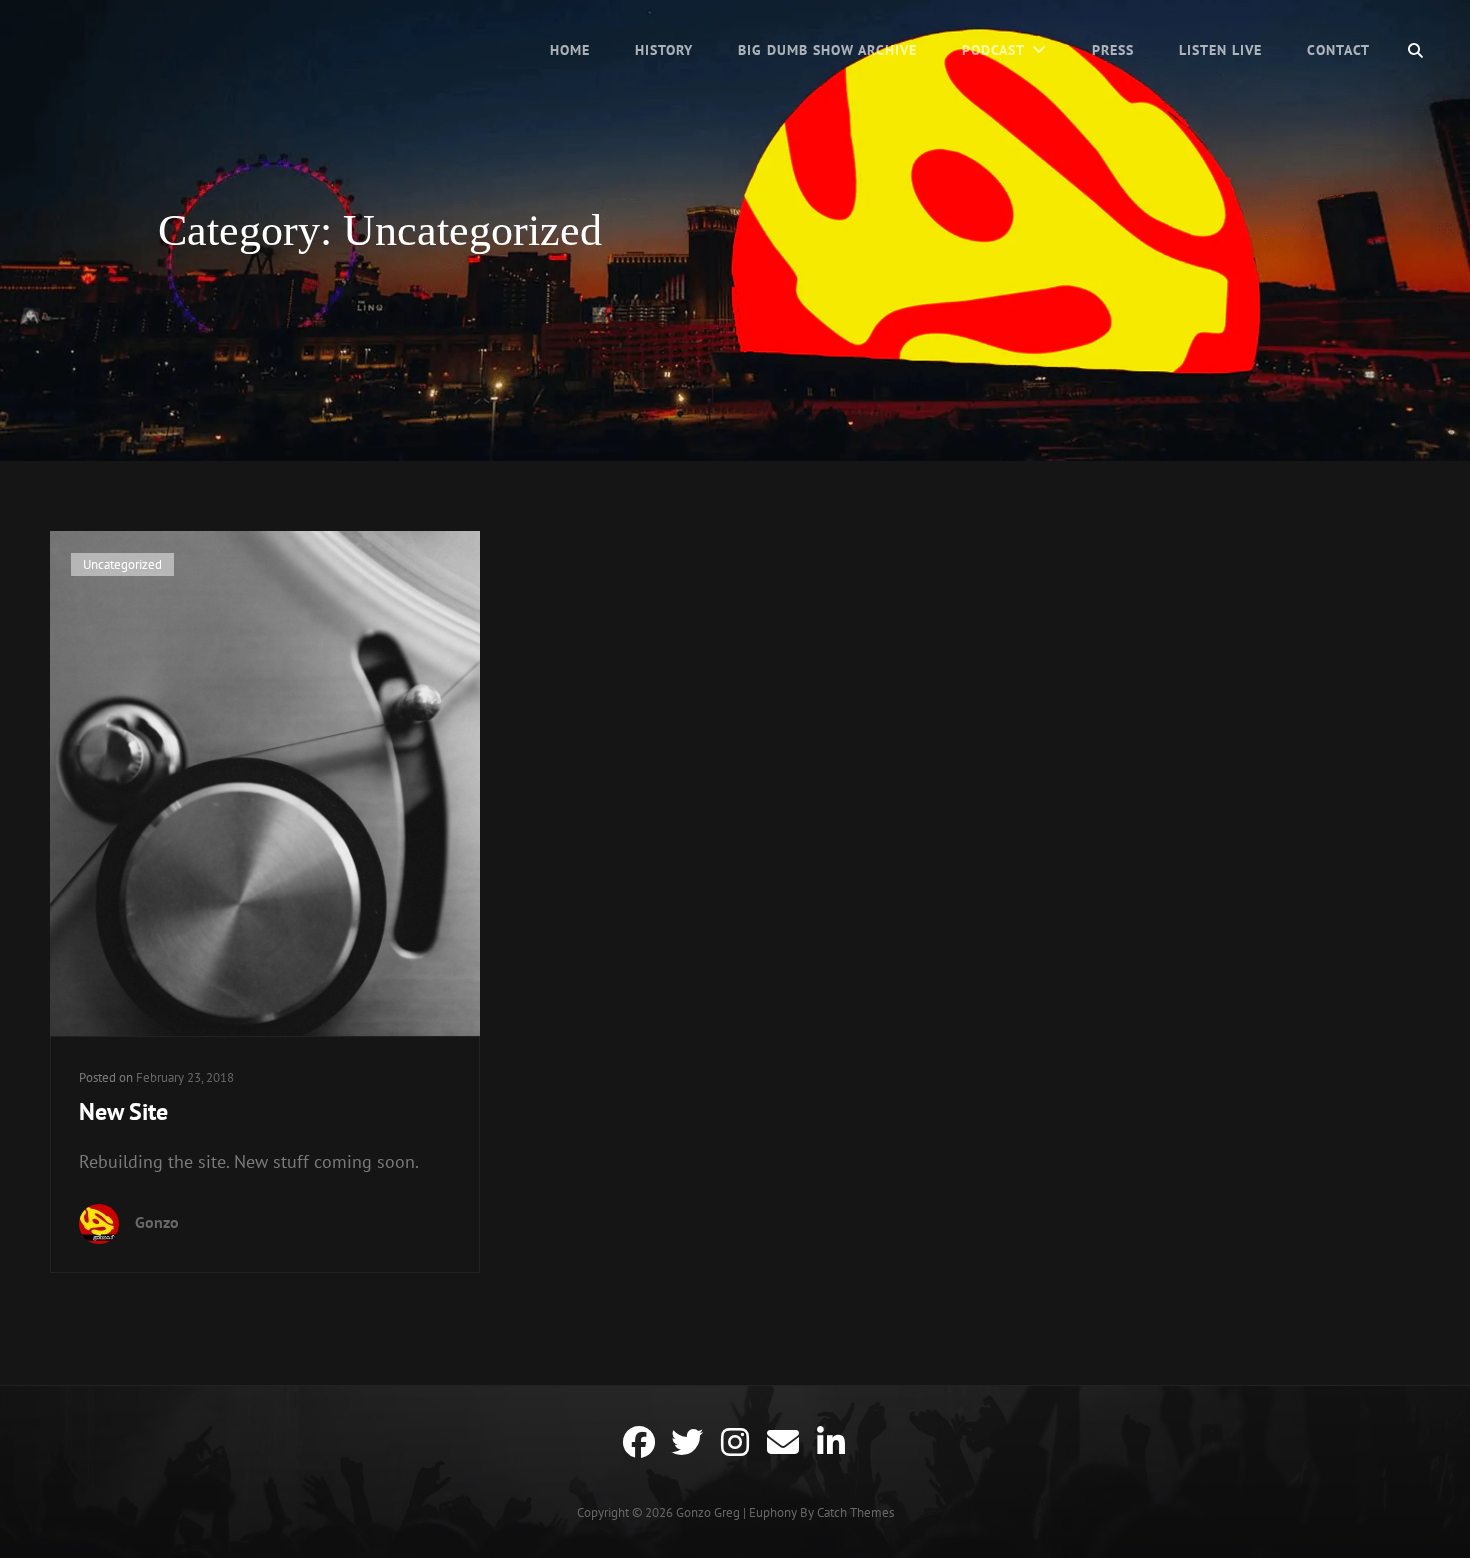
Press (1113, 50)
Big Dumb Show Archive (827, 50)
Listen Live (1220, 50)
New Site (123, 1111)
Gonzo (157, 1222)
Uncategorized (122, 564)
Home (570, 50)
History (664, 50)
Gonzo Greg (708, 1512)
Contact (1338, 50)
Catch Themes (855, 1512)
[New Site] (265, 783)
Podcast (993, 50)
